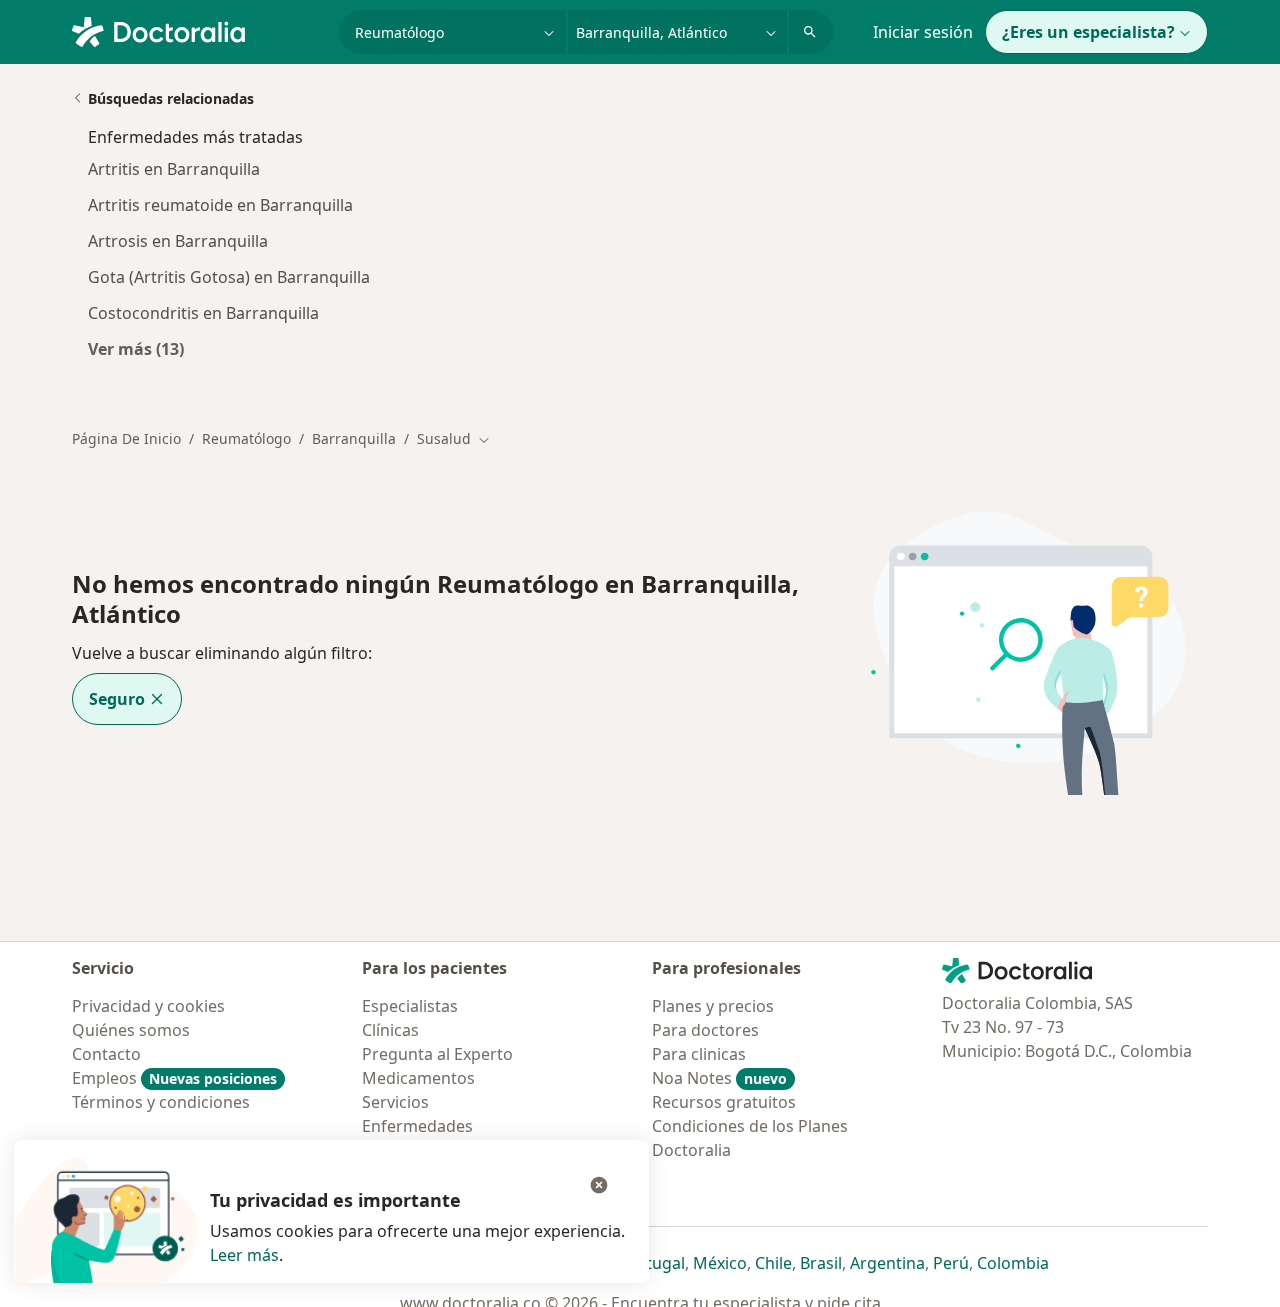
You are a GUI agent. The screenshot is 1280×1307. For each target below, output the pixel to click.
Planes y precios (713, 1006)
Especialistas (410, 1006)
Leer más (244, 1255)
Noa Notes (719, 1078)
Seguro (117, 699)
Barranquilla (354, 438)
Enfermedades (417, 1126)
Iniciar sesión (923, 32)
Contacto (106, 1054)
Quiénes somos (131, 1030)
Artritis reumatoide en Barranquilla (220, 205)
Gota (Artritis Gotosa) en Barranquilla (229, 277)
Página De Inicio (126, 438)
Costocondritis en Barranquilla (203, 313)
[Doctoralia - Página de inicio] (197, 30)
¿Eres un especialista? (1088, 32)
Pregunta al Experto (437, 1054)
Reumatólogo (246, 438)
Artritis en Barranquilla (174, 169)
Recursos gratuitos (724, 1102)
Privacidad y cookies (148, 1006)
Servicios (395, 1102)
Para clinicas (699, 1054)
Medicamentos (418, 1078)
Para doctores (705, 1030)
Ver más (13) (136, 348)
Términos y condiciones (161, 1102)
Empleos (174, 1078)
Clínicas (390, 1030)
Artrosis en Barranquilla (178, 241)
